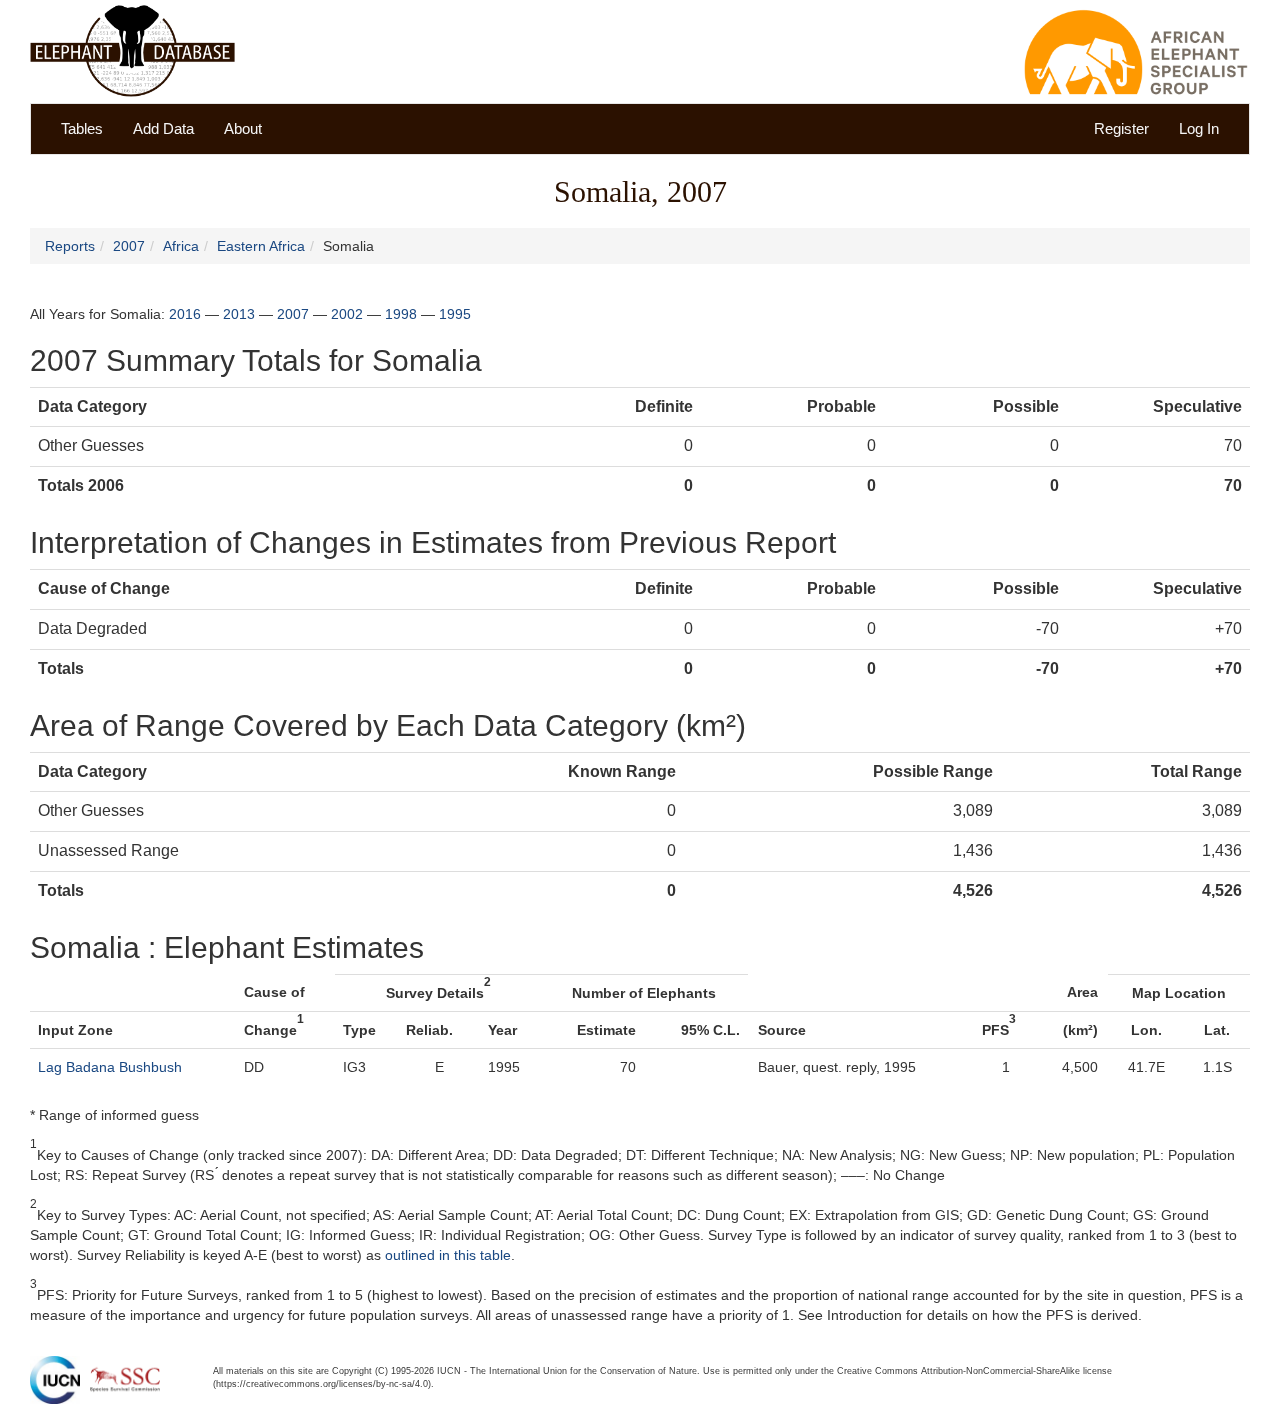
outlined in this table (448, 1255)
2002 (347, 314)
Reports (70, 246)
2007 (129, 246)
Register (1121, 128)
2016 (185, 314)
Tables (82, 128)
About (243, 128)
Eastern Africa (261, 246)
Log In (1199, 128)
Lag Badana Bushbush (110, 1067)
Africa (181, 246)
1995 (455, 314)
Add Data (163, 128)
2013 (239, 314)
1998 (401, 314)
